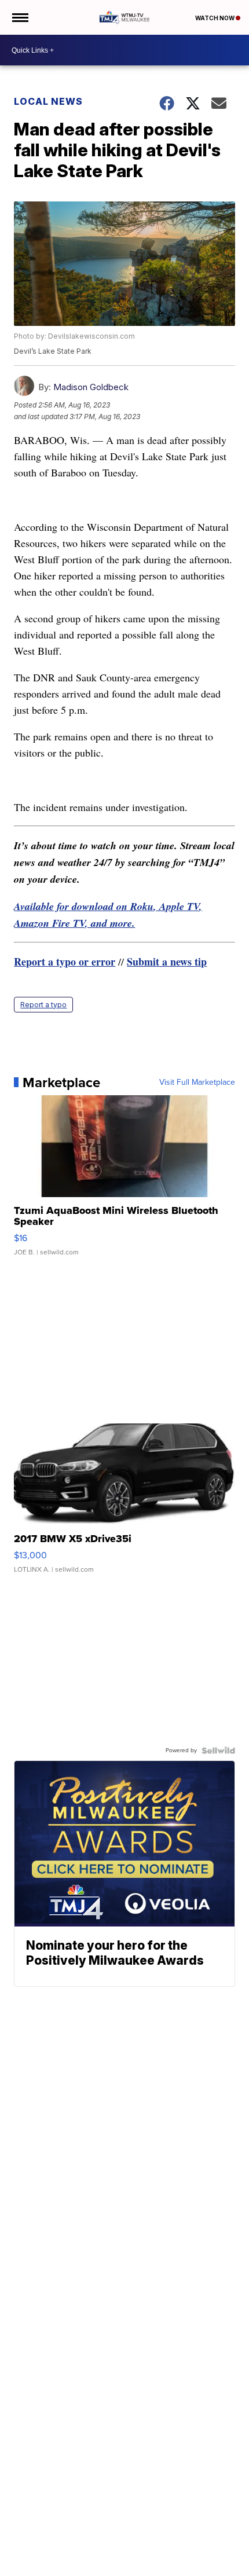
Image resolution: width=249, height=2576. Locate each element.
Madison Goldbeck (91, 387)
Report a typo (43, 1005)
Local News (48, 101)
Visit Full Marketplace (197, 1082)
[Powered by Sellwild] (218, 1751)
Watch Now (215, 18)
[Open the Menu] (19, 17)
